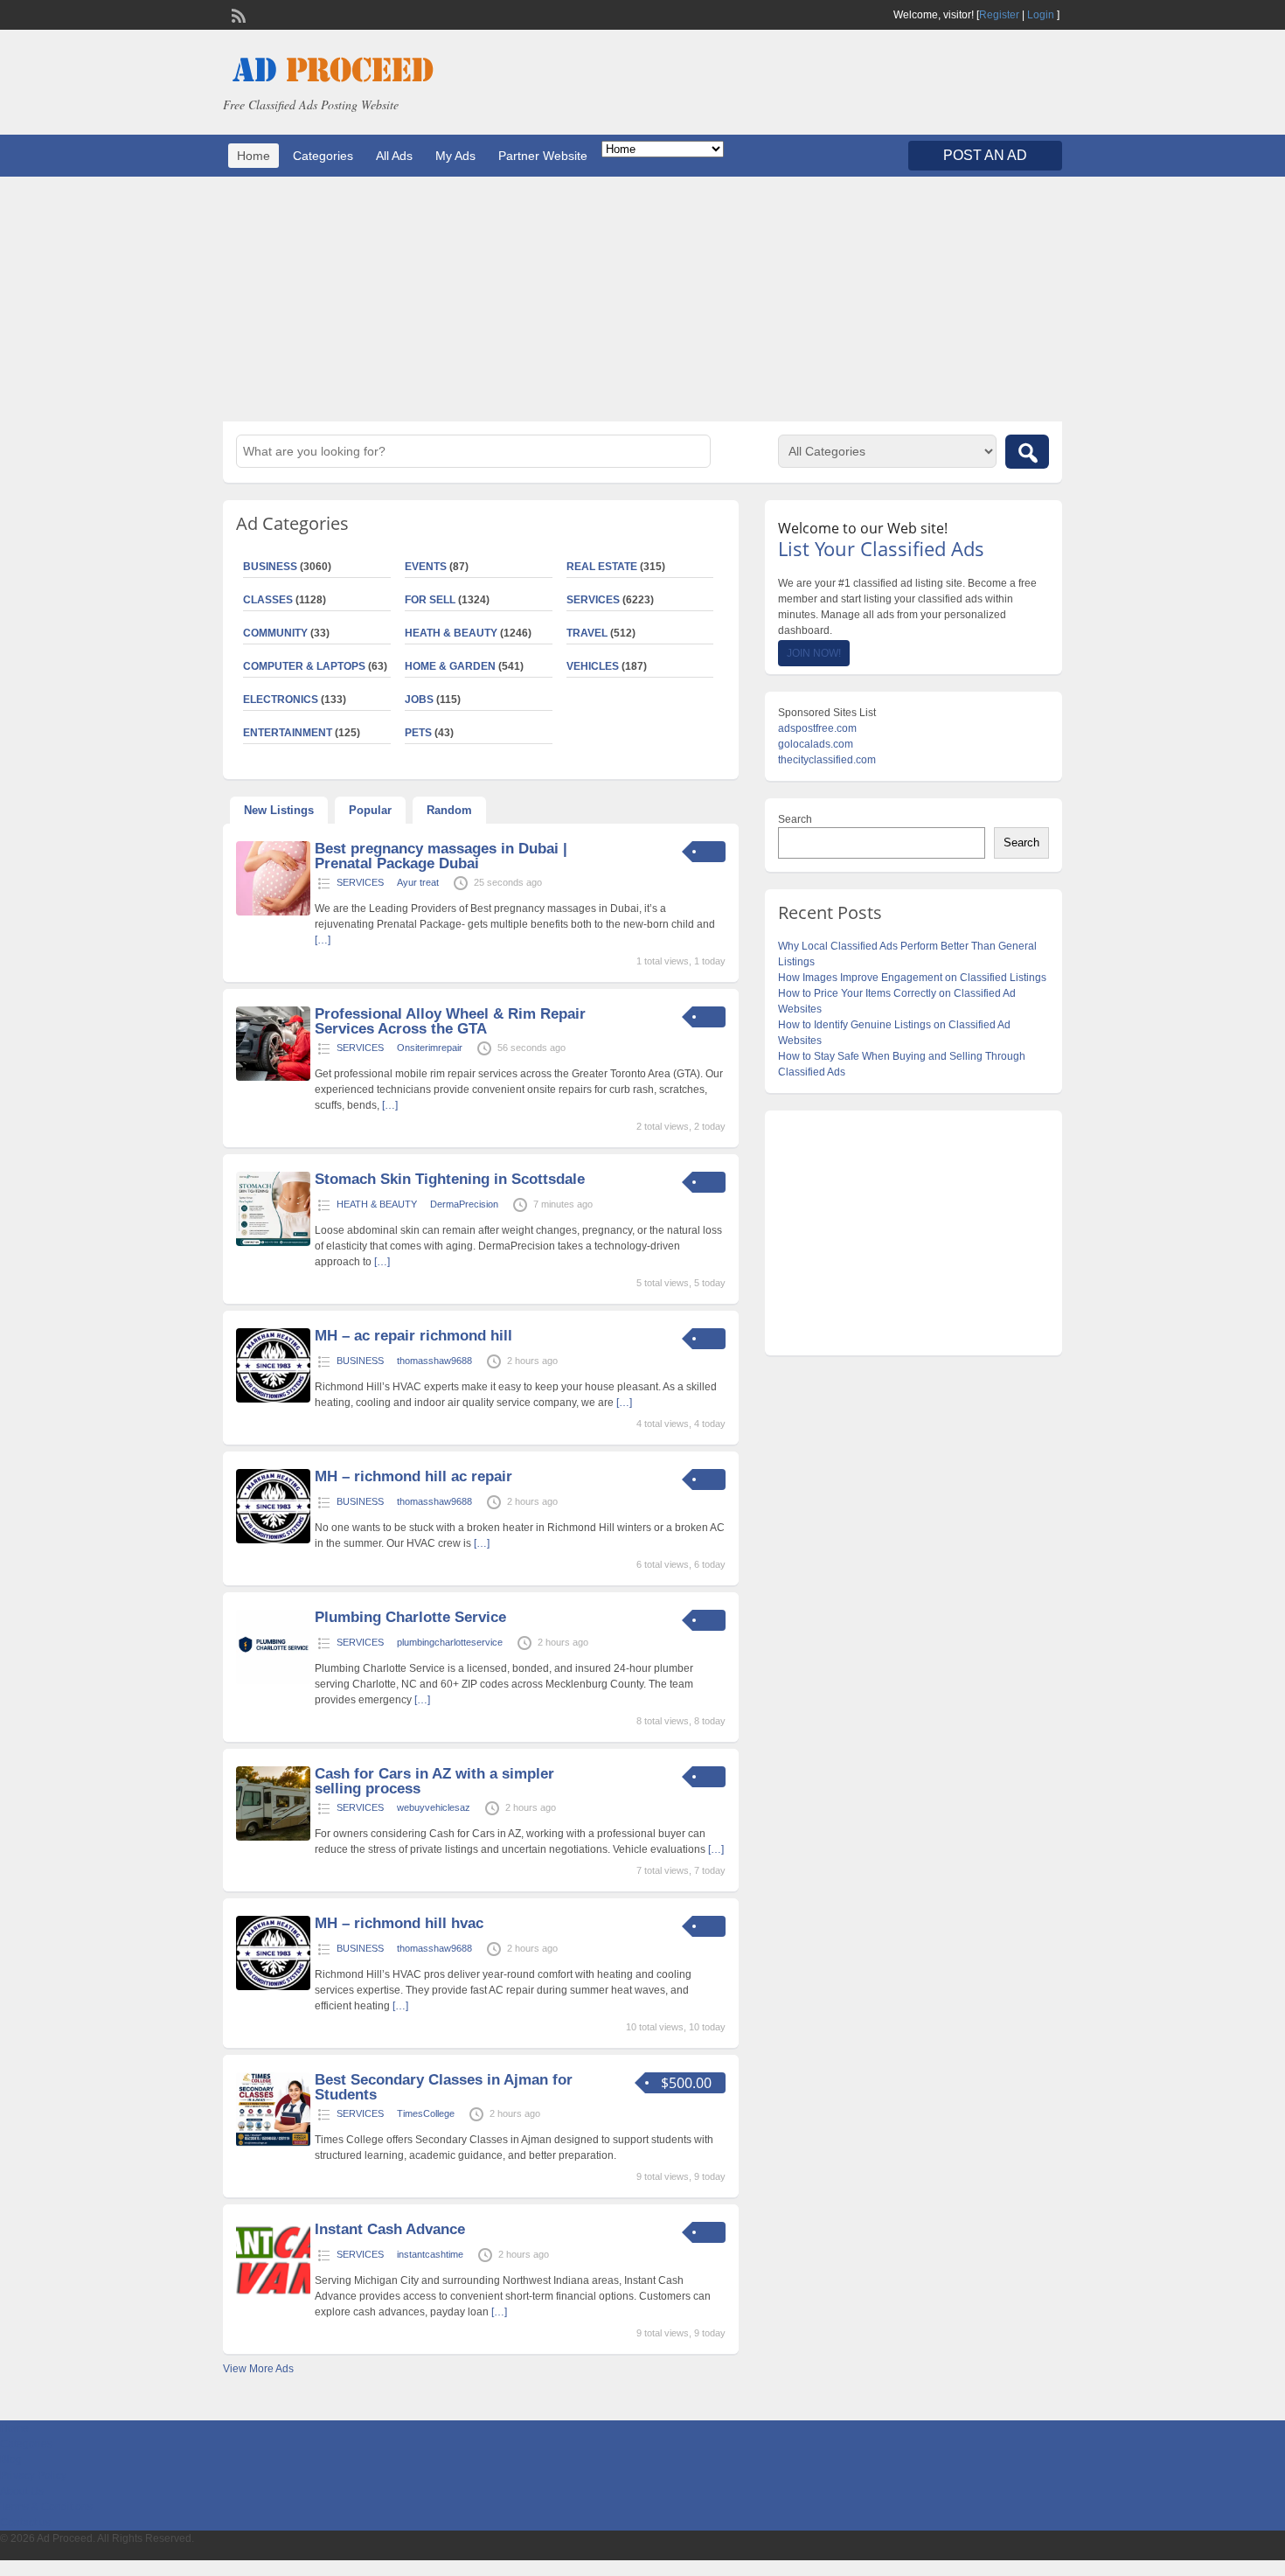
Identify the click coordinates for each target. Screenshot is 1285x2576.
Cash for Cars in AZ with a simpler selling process (434, 1781)
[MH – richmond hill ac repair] (273, 1540)
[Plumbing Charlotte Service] (273, 1681)
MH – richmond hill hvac (399, 1923)
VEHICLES (593, 666)
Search (795, 819)
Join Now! (814, 653)
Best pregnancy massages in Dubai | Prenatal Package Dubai (441, 856)
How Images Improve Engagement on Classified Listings (912, 978)
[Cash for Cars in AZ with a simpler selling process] (273, 1837)
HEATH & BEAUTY (451, 633)
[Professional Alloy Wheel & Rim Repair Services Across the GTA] (273, 1077)
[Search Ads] (1027, 452)
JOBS (419, 700)
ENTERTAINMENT (288, 733)
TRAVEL (587, 633)
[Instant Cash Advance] (273, 2293)
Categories (323, 156)
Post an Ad (985, 155)
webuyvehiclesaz (434, 1807)
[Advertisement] (642, 299)
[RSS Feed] (237, 14)
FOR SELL (430, 600)
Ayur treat (418, 882)
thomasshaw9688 (434, 1361)
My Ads (455, 156)
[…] (323, 940)
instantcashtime (430, 2254)
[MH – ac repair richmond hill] (273, 1399)
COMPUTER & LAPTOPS (304, 666)
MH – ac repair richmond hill (413, 1336)
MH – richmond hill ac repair (413, 1476)
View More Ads (258, 2369)
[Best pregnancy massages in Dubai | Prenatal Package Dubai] (273, 912)
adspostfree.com (817, 728)
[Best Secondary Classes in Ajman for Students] (273, 2143)
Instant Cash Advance (390, 2229)
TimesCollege (426, 2113)
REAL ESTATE (602, 567)
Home (254, 156)
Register (999, 15)
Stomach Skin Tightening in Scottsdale (450, 1179)
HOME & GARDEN (450, 666)
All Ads (394, 156)
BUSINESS (270, 567)
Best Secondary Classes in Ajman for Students (444, 2087)
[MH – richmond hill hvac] (273, 1987)
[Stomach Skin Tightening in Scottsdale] (273, 1243)
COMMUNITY (275, 633)
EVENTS (426, 567)
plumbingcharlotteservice (450, 1642)
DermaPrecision (464, 1204)
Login (1041, 15)
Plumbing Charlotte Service (410, 1617)
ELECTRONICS (281, 700)
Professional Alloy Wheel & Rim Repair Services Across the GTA (450, 1021)
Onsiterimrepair (430, 1048)
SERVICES (593, 600)
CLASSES (268, 600)
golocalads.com (816, 744)
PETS (418, 733)
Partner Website (543, 156)
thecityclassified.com (827, 760)
